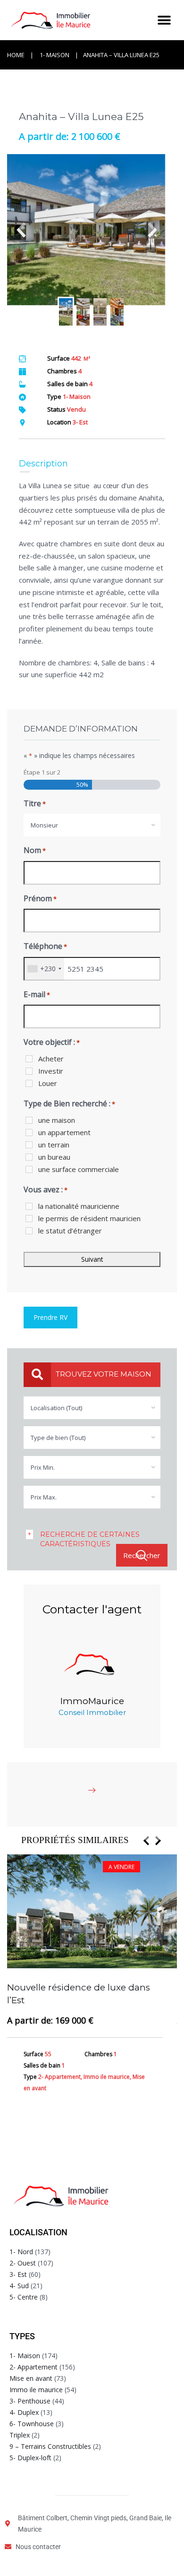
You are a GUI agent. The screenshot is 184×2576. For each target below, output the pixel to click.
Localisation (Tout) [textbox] (56, 1408)
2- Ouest (23, 2263)
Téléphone (45, 946)
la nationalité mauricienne (79, 1206)
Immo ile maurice (36, 2390)
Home (16, 55)
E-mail (37, 994)
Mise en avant (31, 2378)
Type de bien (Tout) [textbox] (58, 1438)
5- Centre (24, 2297)
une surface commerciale (79, 1169)
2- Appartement (33, 2367)
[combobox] (92, 825)
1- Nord (21, 2252)
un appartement (64, 1132)
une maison (57, 1120)
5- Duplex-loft (30, 2458)
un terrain (54, 1145)
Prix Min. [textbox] (43, 1467)
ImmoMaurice (92, 1701)
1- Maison (54, 55)
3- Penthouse (30, 2401)
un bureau (54, 1157)
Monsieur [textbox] (44, 825)
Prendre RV (50, 1317)
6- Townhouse (32, 2424)
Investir (51, 1071)
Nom (35, 850)
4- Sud (19, 2286)
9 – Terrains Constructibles (50, 2446)
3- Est (18, 2274)
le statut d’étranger (70, 1231)
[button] (164, 20)
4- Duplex (24, 2412)
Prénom (40, 898)
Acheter (51, 1059)
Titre (35, 803)
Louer (48, 1083)
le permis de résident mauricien (89, 1218)
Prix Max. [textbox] (44, 1497)
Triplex (20, 2435)
